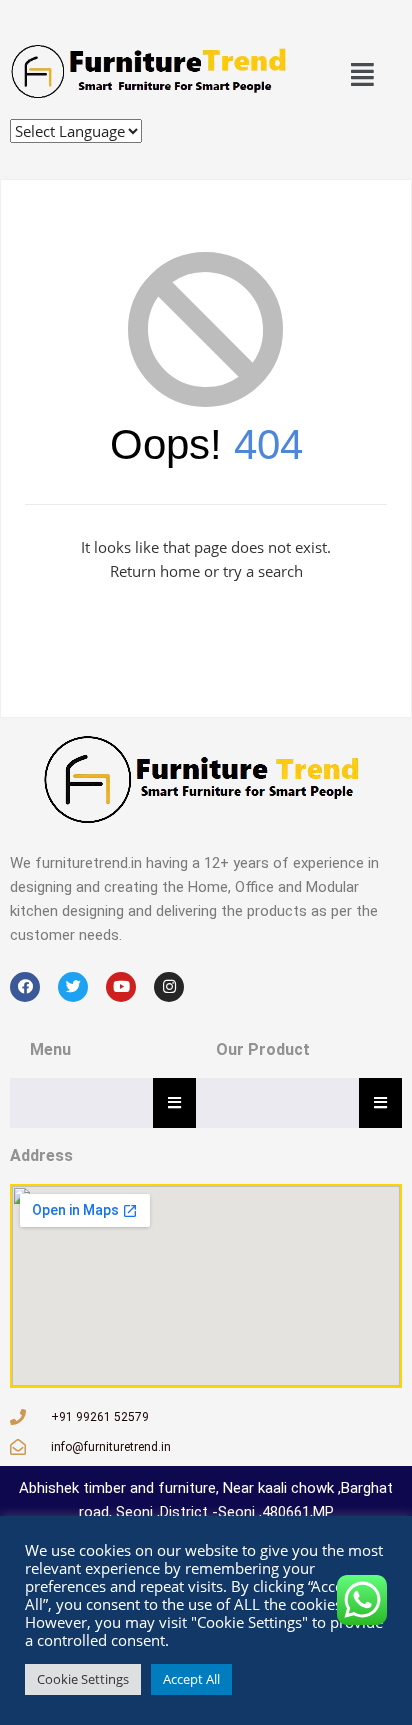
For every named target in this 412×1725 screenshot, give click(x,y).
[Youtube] (121, 987)
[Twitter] (73, 987)
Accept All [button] (191, 1679)
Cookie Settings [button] (83, 1679)
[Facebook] (25, 987)
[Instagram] (169, 987)
